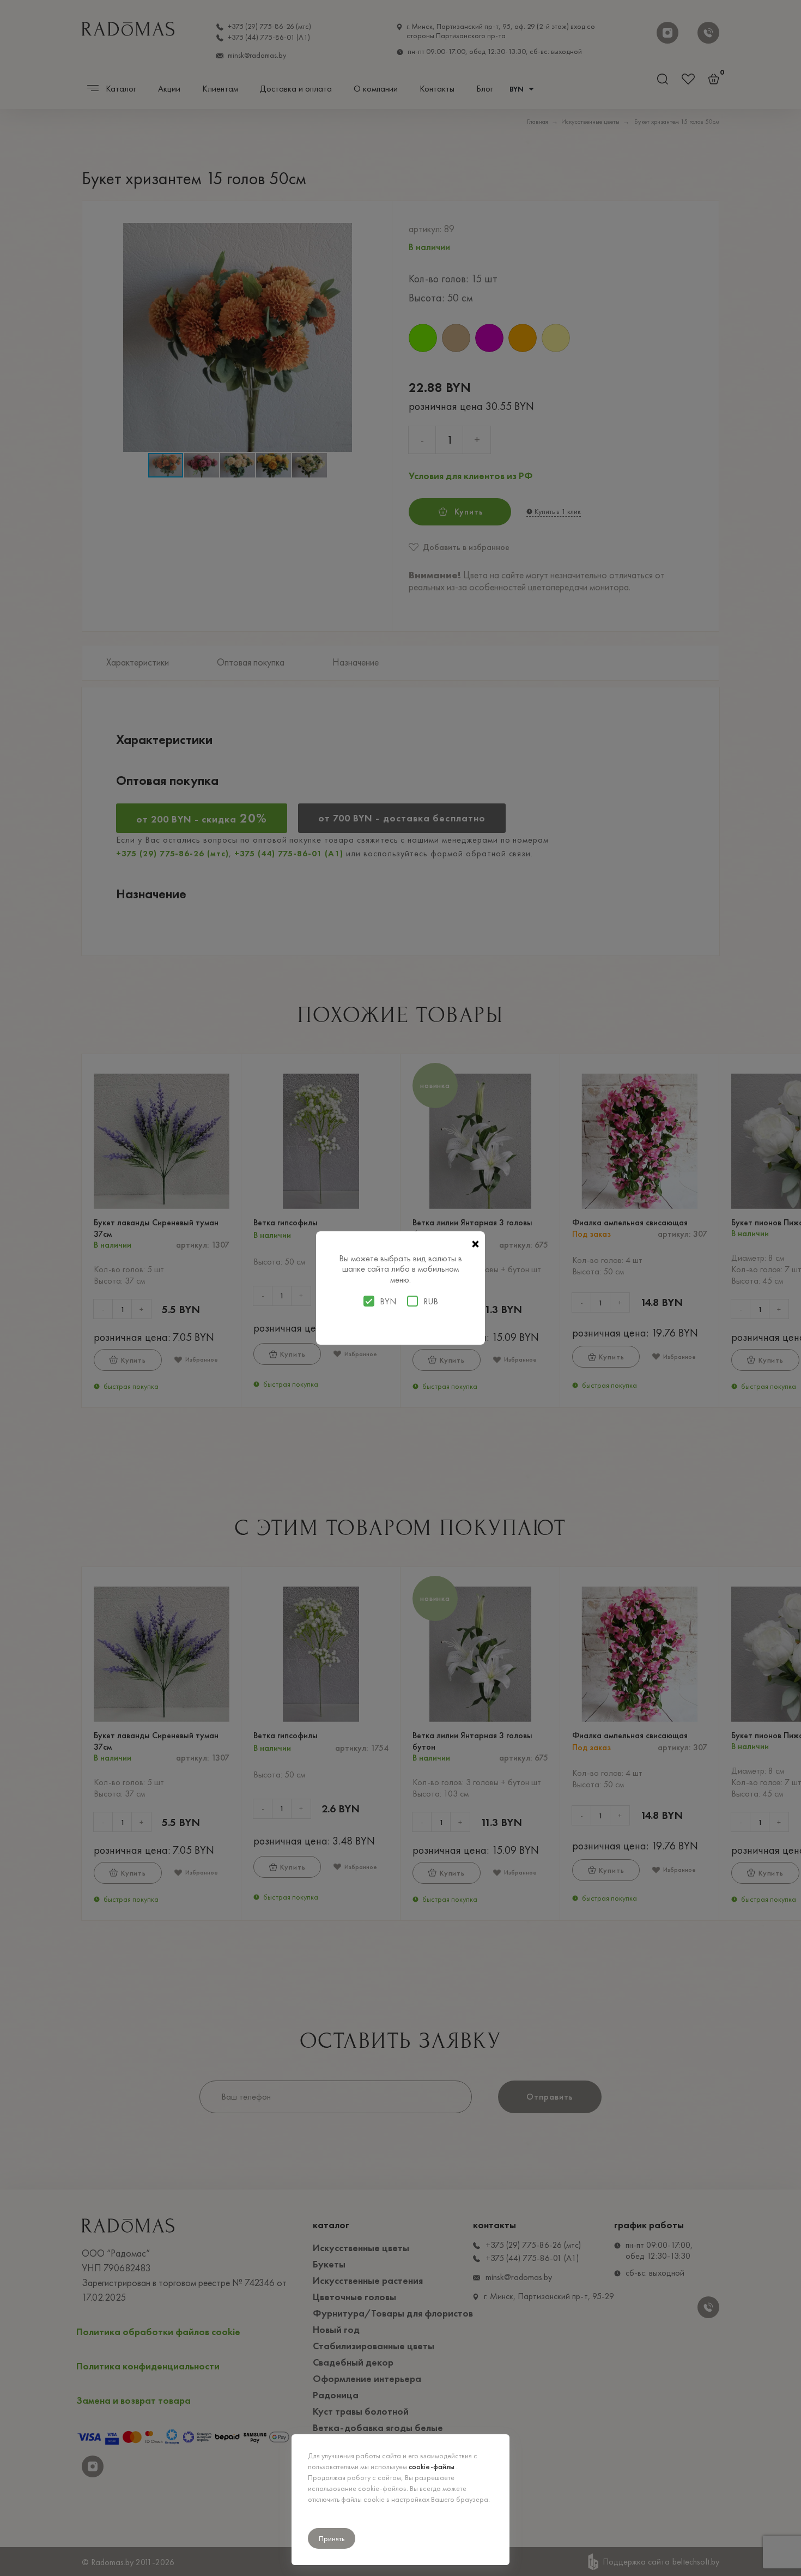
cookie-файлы (432, 2466)
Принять (332, 2538)
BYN (388, 1302)
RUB (431, 1302)
